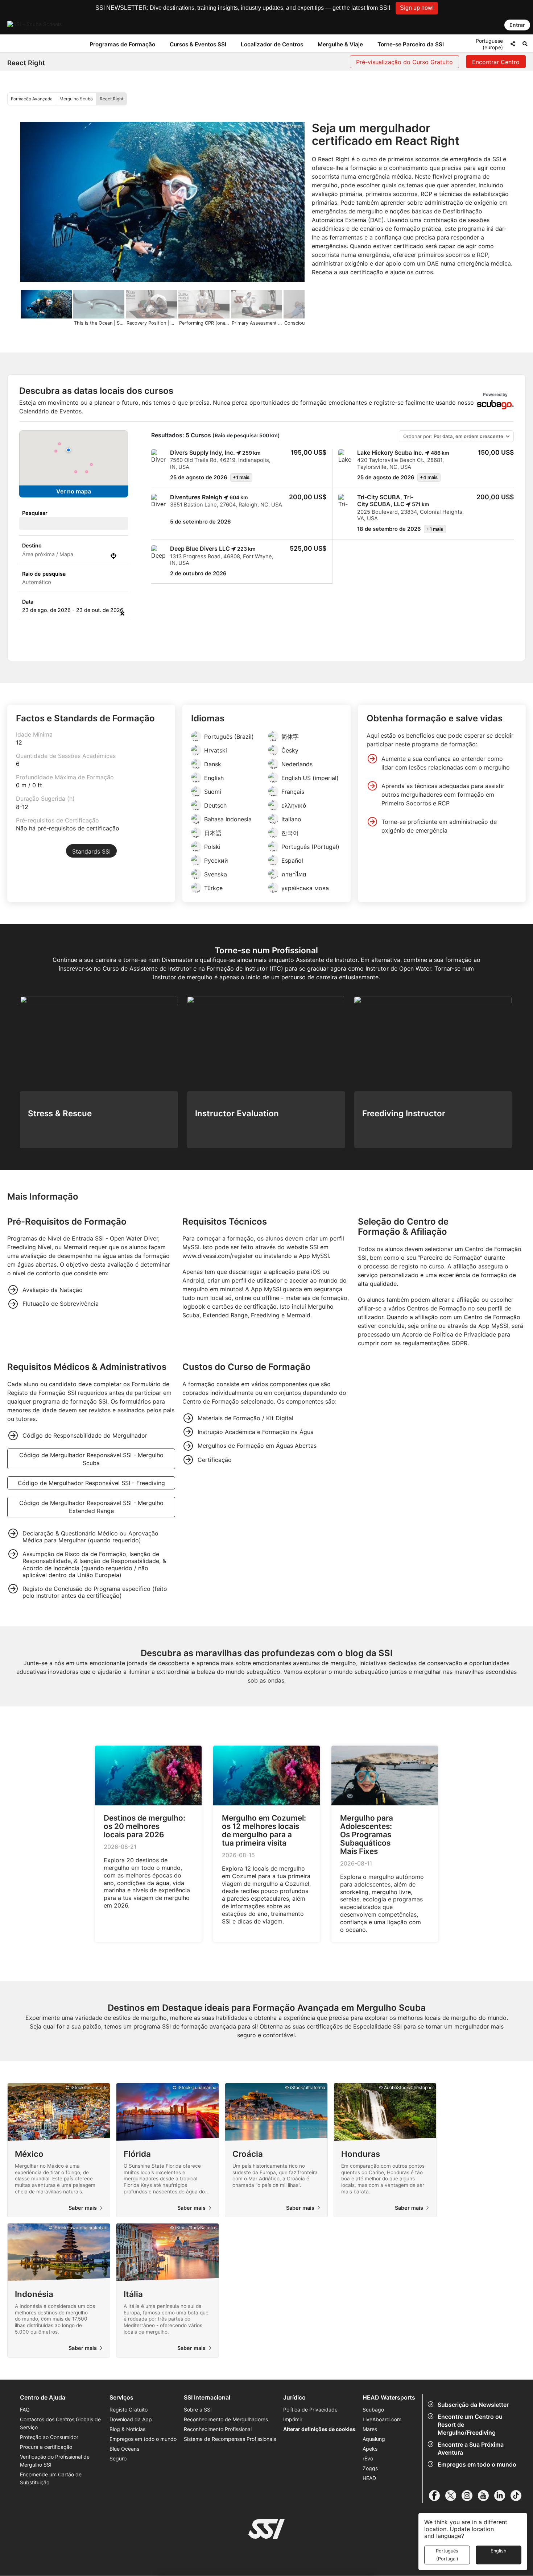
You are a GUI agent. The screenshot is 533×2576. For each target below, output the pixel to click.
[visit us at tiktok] (519, 2496)
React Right (111, 99)
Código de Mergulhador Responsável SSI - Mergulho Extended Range (91, 1507)
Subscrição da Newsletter (473, 2405)
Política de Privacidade (310, 2410)
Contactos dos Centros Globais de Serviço (60, 2423)
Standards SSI (91, 851)
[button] (417, 8)
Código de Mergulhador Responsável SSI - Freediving (91, 1483)
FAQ (25, 2410)
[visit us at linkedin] (502, 2496)
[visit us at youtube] (486, 2496)
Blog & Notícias (127, 2429)
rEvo (368, 2458)
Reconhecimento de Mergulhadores (226, 2419)
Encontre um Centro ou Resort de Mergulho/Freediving (470, 2425)
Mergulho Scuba (76, 99)
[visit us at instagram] (470, 2496)
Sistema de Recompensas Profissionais (230, 2439)
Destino (32, 545)
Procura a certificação (46, 2447)
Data (28, 602)
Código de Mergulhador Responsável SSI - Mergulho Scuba (91, 1459)
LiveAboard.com (382, 2419)
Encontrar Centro (496, 62)
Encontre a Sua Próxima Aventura (471, 2448)
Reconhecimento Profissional (218, 2429)
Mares (370, 2429)
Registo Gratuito (129, 2410)
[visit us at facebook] (437, 2496)
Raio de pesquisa (44, 574)
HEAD (369, 2478)
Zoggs (370, 2468)
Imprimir (293, 2419)
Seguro (118, 2458)
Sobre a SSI (198, 2410)
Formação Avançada (32, 99)
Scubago (373, 2410)
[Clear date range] (122, 613)
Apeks (370, 2449)
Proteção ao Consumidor (49, 2437)
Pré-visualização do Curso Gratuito (404, 62)
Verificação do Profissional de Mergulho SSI (55, 2461)
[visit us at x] (453, 2496)
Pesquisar (35, 513)
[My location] (113, 556)
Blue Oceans (124, 2449)
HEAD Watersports (389, 2398)
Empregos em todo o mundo (477, 2464)
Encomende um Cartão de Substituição (51, 2478)
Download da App (131, 2419)
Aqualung (374, 2439)
